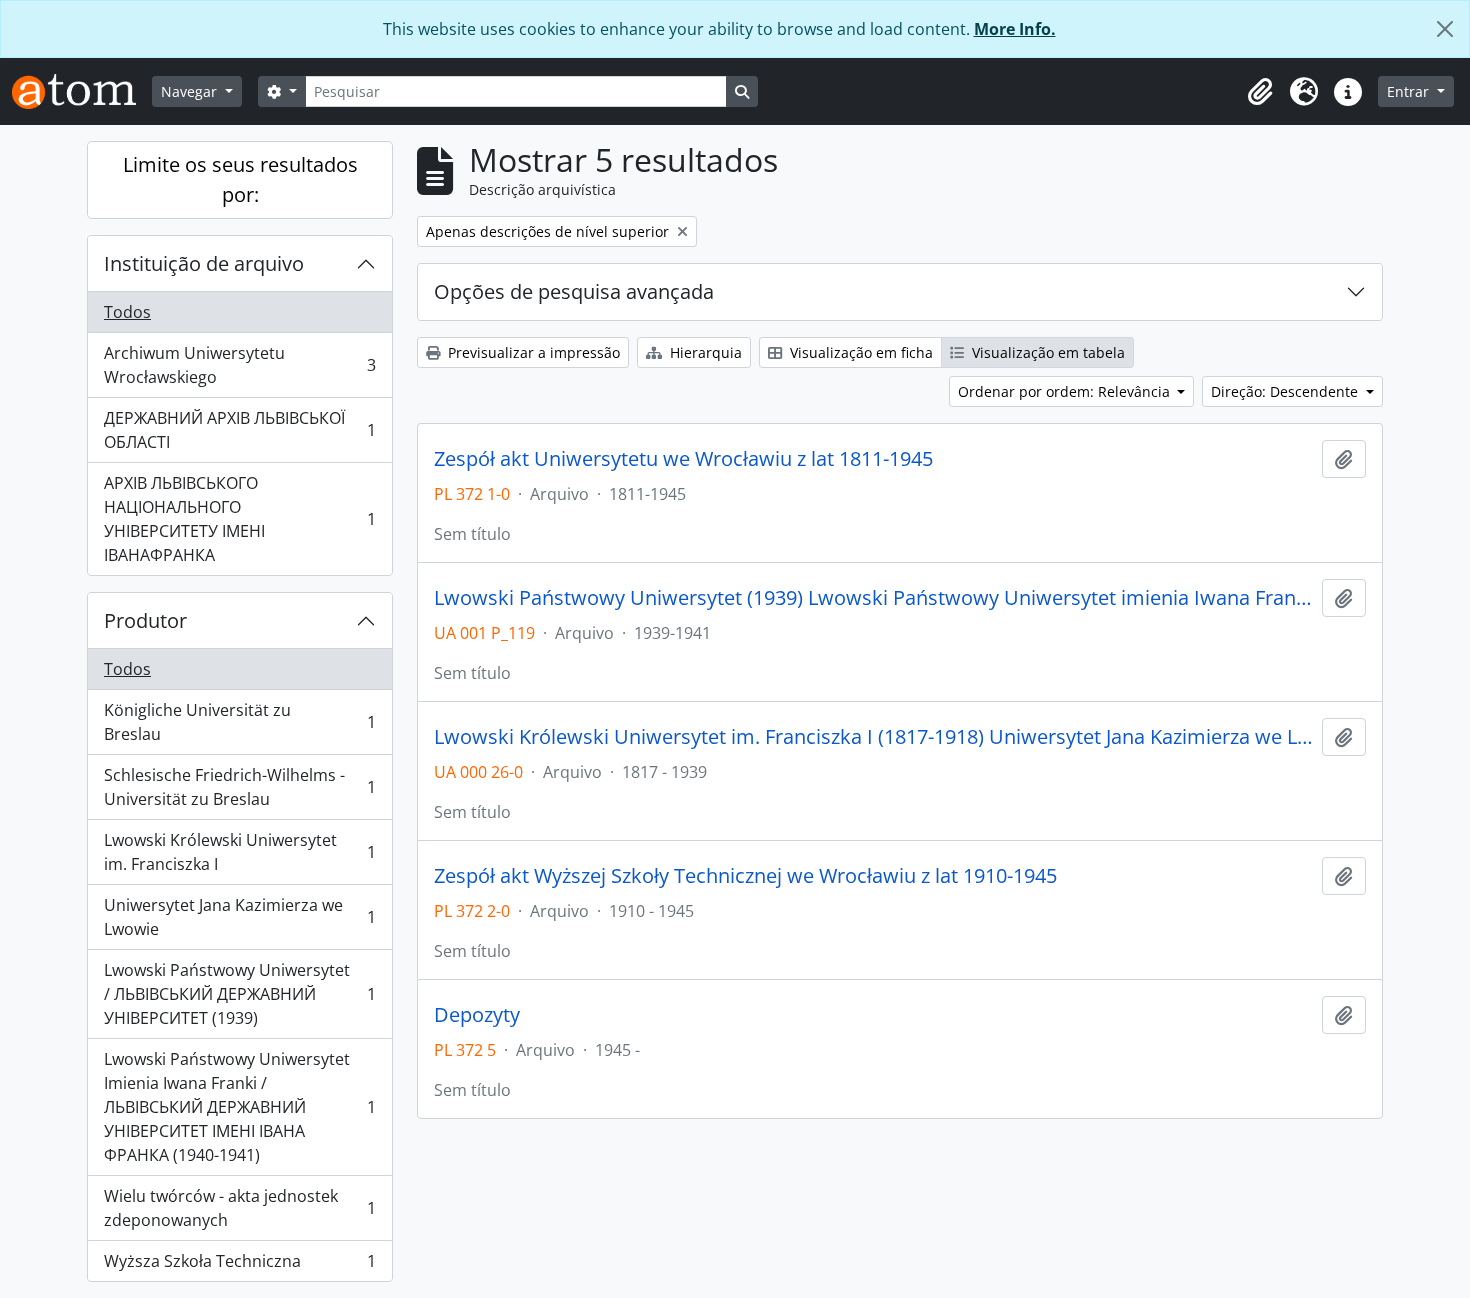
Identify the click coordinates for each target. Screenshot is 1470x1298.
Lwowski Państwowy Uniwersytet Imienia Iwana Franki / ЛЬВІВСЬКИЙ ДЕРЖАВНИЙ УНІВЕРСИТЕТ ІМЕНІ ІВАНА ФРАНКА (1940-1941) (239, 1107)
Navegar (191, 91)
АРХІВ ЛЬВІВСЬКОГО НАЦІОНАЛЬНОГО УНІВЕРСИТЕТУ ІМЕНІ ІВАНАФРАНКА (239, 519)
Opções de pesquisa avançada (574, 291)
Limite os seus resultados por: (240, 179)
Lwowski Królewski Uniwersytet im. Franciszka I (239, 852)
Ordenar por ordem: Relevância (1066, 391)
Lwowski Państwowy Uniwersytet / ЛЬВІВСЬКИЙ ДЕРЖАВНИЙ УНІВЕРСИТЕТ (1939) (239, 994)
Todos (127, 312)
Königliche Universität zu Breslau (239, 722)
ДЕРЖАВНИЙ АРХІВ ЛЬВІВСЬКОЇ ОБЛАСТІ (239, 430)
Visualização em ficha (859, 352)
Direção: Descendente (1286, 391)
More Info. (1015, 29)
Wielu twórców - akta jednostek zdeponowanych (239, 1208)
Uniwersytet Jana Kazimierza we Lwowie (239, 917)
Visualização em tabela (1046, 352)
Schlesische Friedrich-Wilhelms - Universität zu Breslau (239, 787)
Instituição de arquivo (204, 263)
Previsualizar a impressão (532, 352)
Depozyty (477, 1015)
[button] (1260, 92)
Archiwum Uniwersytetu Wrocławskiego (239, 365)
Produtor (145, 620)
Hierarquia (704, 352)
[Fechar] (1445, 29)
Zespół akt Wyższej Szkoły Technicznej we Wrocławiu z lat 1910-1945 (745, 876)
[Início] (82, 91)
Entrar (1410, 91)
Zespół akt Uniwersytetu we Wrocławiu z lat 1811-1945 (683, 459)
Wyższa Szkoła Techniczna (239, 1265)
